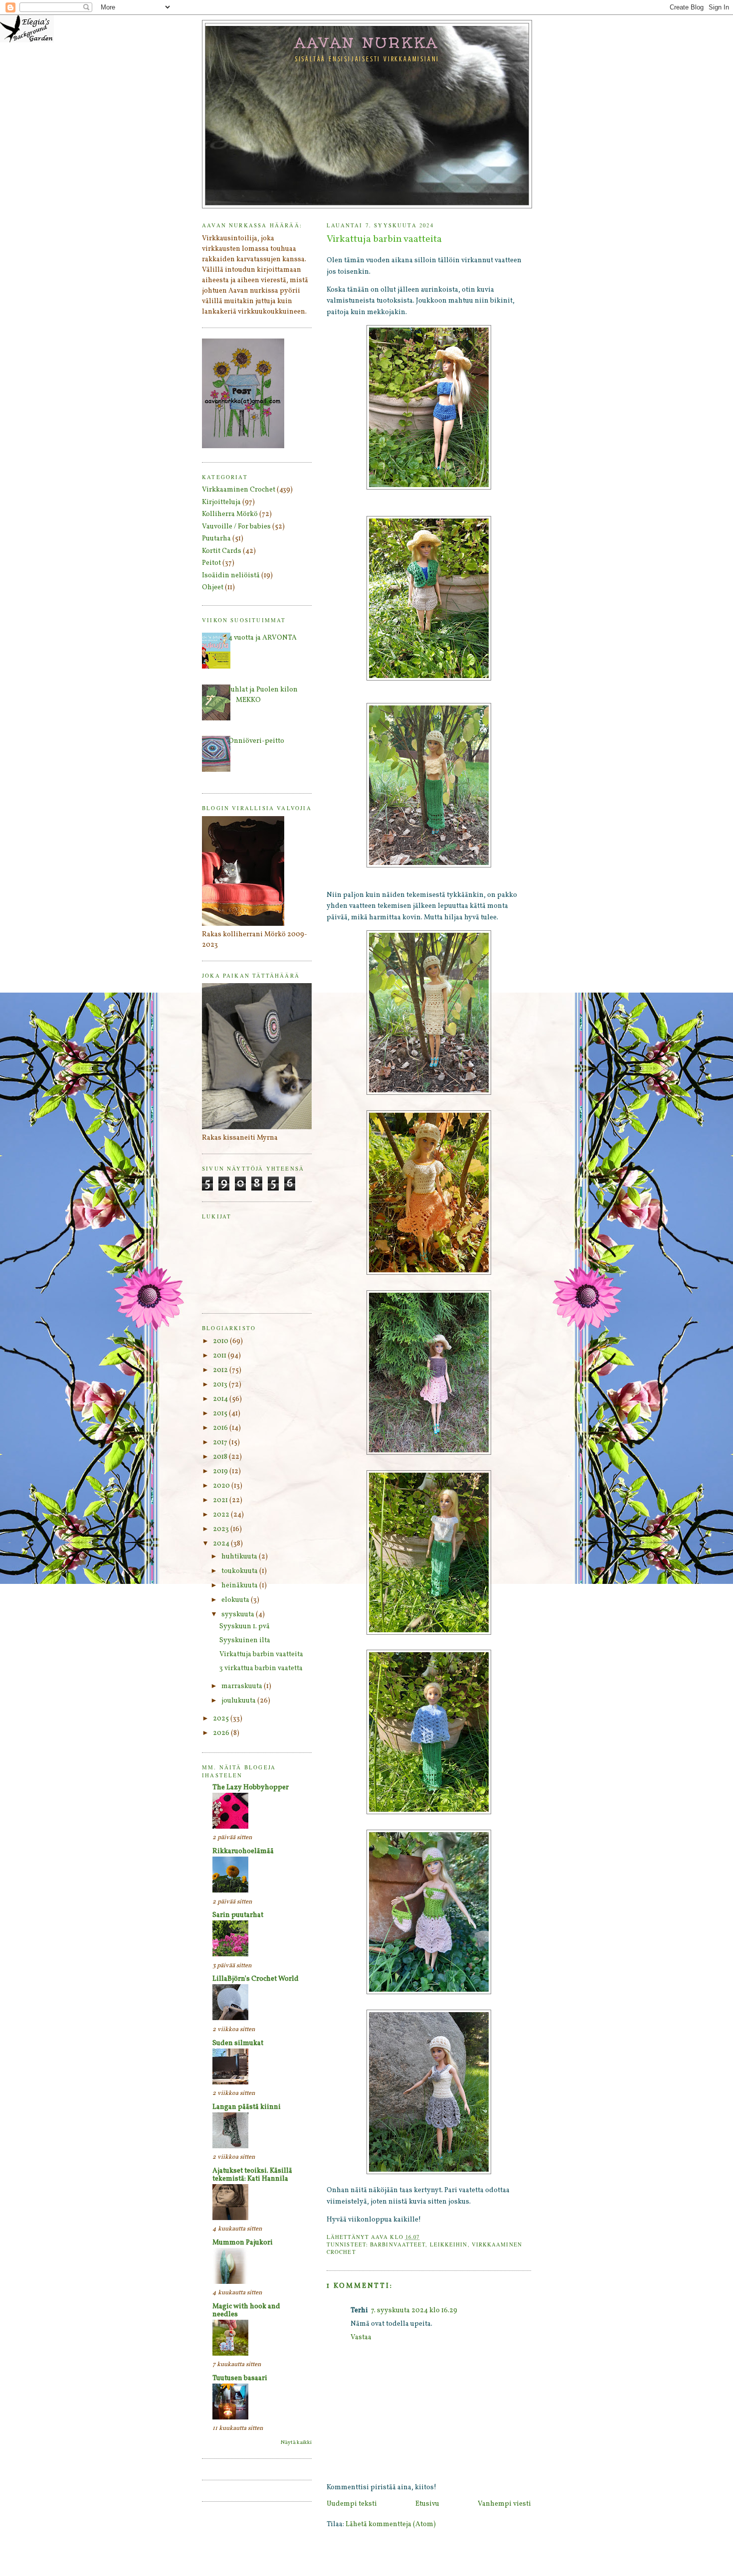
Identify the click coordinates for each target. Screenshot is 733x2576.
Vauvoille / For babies (236, 527)
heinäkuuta (240, 1586)
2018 (221, 1457)
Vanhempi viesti (504, 2504)
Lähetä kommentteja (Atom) (391, 2524)
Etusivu (427, 2504)
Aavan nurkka (367, 42)
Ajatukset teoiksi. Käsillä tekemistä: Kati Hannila (252, 2175)
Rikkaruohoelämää (243, 1851)
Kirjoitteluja (221, 502)
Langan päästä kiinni (247, 2107)
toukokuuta (240, 1571)
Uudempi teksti (352, 2504)
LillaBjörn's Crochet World (256, 1979)
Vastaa (361, 2337)
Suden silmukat (238, 2043)
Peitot (211, 563)
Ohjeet (213, 588)
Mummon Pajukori (243, 2243)
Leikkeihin (449, 2244)
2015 (221, 1414)
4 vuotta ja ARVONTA (263, 638)
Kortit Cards (222, 551)
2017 (221, 1443)
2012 (221, 1370)
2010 (221, 1341)
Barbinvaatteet (398, 2244)
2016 (221, 1428)
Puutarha (216, 539)
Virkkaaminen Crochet (239, 490)
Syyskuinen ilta (245, 1640)
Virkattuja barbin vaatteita (261, 1654)
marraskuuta (243, 1686)
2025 (222, 1719)
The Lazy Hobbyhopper (251, 1788)
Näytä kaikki (296, 2443)
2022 (222, 1515)
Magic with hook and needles (246, 2311)
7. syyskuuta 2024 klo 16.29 (414, 2311)
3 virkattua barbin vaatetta (261, 1668)
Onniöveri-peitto (256, 741)
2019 (221, 1471)
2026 (222, 1733)
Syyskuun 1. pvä (245, 1627)
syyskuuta (239, 1615)
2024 (222, 1544)
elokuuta (236, 1600)
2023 (222, 1529)
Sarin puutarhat (238, 1915)
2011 (220, 1356)
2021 (221, 1500)
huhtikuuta (240, 1557)
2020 (222, 1486)
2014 (221, 1399)
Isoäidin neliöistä (231, 576)
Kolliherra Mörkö (230, 514)
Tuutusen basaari (240, 2378)
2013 (221, 1385)
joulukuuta (239, 1701)
